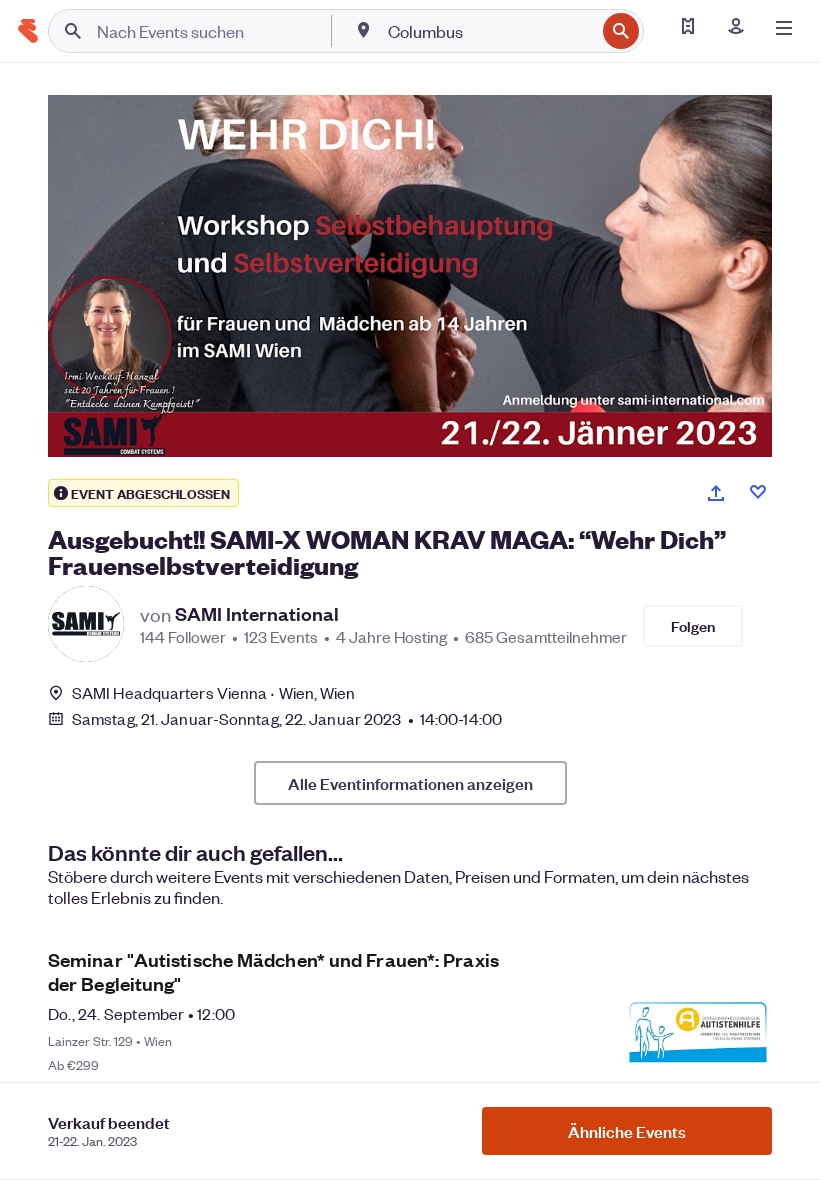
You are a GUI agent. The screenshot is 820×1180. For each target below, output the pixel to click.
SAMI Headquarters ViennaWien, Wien (214, 692)
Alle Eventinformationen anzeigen (410, 783)
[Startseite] (28, 31)
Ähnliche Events (627, 1131)
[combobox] (489, 31)
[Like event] (758, 492)
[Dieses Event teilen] (716, 493)
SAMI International (257, 614)
